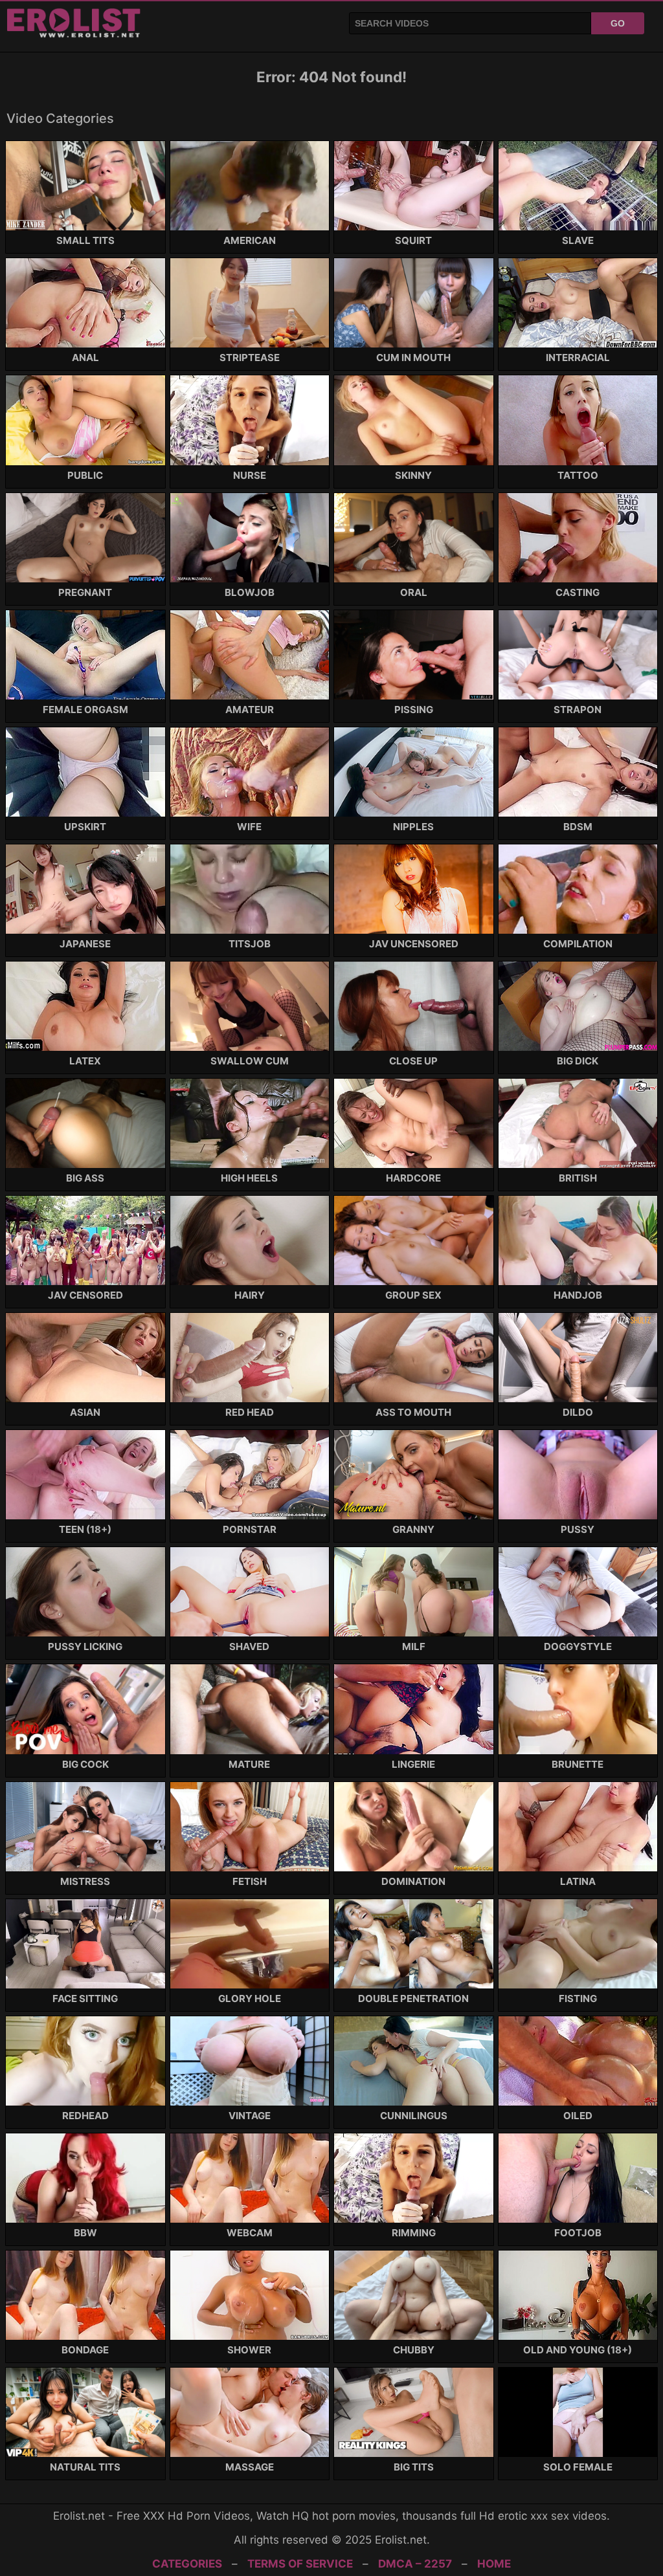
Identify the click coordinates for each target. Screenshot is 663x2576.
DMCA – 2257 (415, 2564)
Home (494, 2564)
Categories (187, 2564)
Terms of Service (300, 2564)
